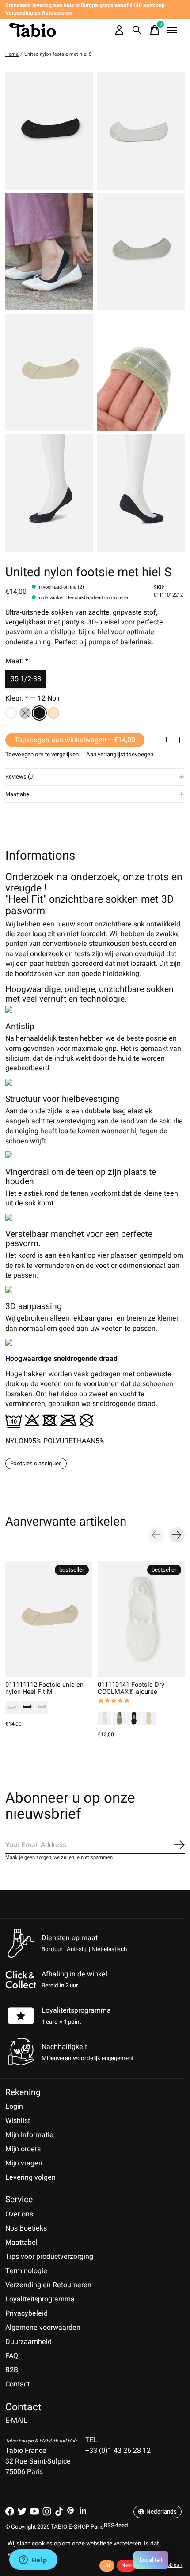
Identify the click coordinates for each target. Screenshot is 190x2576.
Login (14, 2107)
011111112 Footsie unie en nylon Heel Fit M (44, 1688)
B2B (12, 2370)
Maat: (17, 661)
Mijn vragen (24, 2163)
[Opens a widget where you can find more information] (33, 2561)
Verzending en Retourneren (48, 2285)
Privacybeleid (27, 2313)
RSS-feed (116, 2526)
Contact (17, 2384)
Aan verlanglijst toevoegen (120, 755)
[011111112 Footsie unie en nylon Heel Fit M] (49, 1619)
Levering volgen (30, 2177)
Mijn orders (23, 2149)
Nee (126, 2565)
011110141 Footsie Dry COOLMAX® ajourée (131, 1688)
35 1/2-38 (26, 679)
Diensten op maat (70, 1938)
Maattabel (21, 2243)
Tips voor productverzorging (49, 2257)
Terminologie (26, 2271)
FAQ (12, 2356)
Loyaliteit (151, 2560)
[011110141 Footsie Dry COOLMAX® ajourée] (141, 1619)
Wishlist (18, 2121)
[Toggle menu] (172, 30)
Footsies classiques (36, 1464)
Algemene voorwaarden (43, 2328)
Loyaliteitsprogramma (76, 2010)
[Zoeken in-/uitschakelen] (137, 30)
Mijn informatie (29, 2135)
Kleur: (33, 698)
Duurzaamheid (28, 2342)
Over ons (19, 2214)
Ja (107, 2565)
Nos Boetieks (26, 2228)
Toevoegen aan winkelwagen (75, 740)
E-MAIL (16, 2421)
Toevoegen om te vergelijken (42, 755)
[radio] (11, 713)
